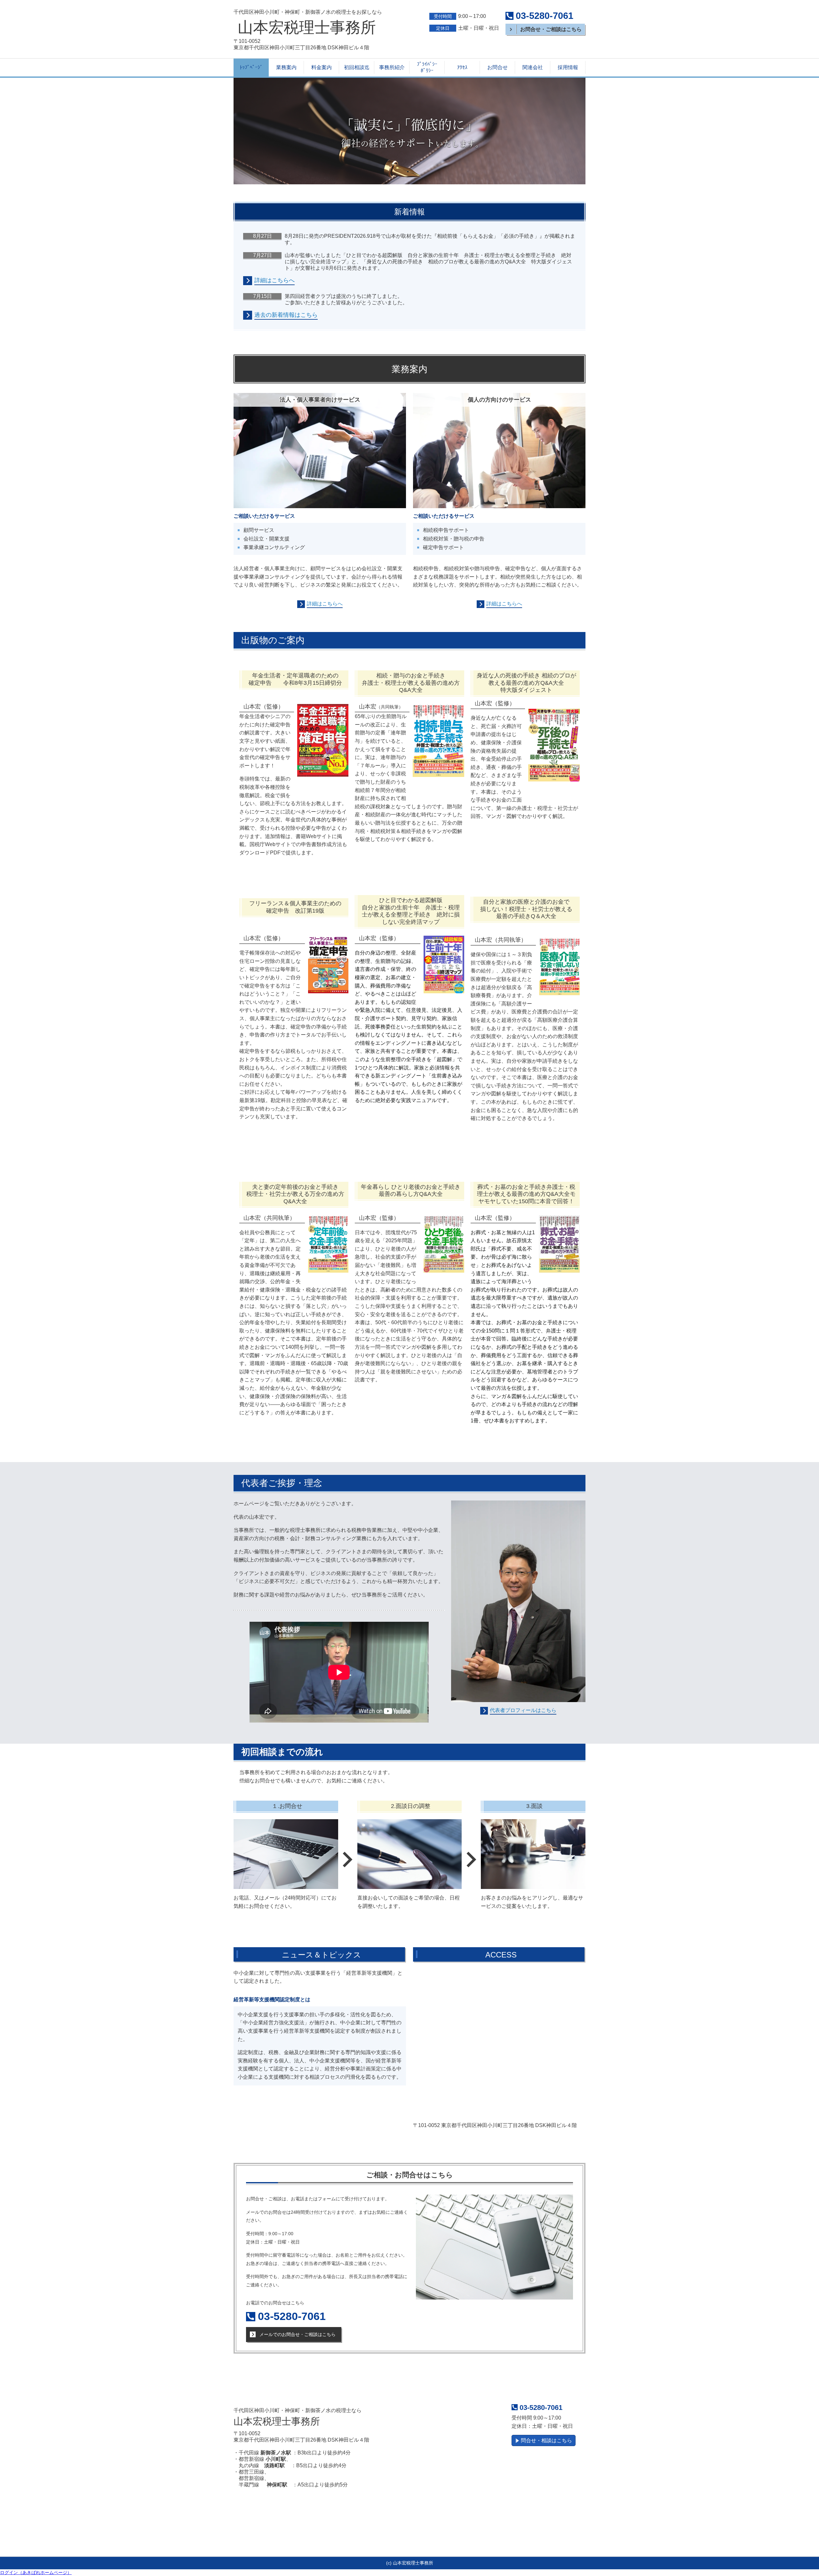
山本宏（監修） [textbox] (495, 703)
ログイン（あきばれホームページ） (36, 2572)
